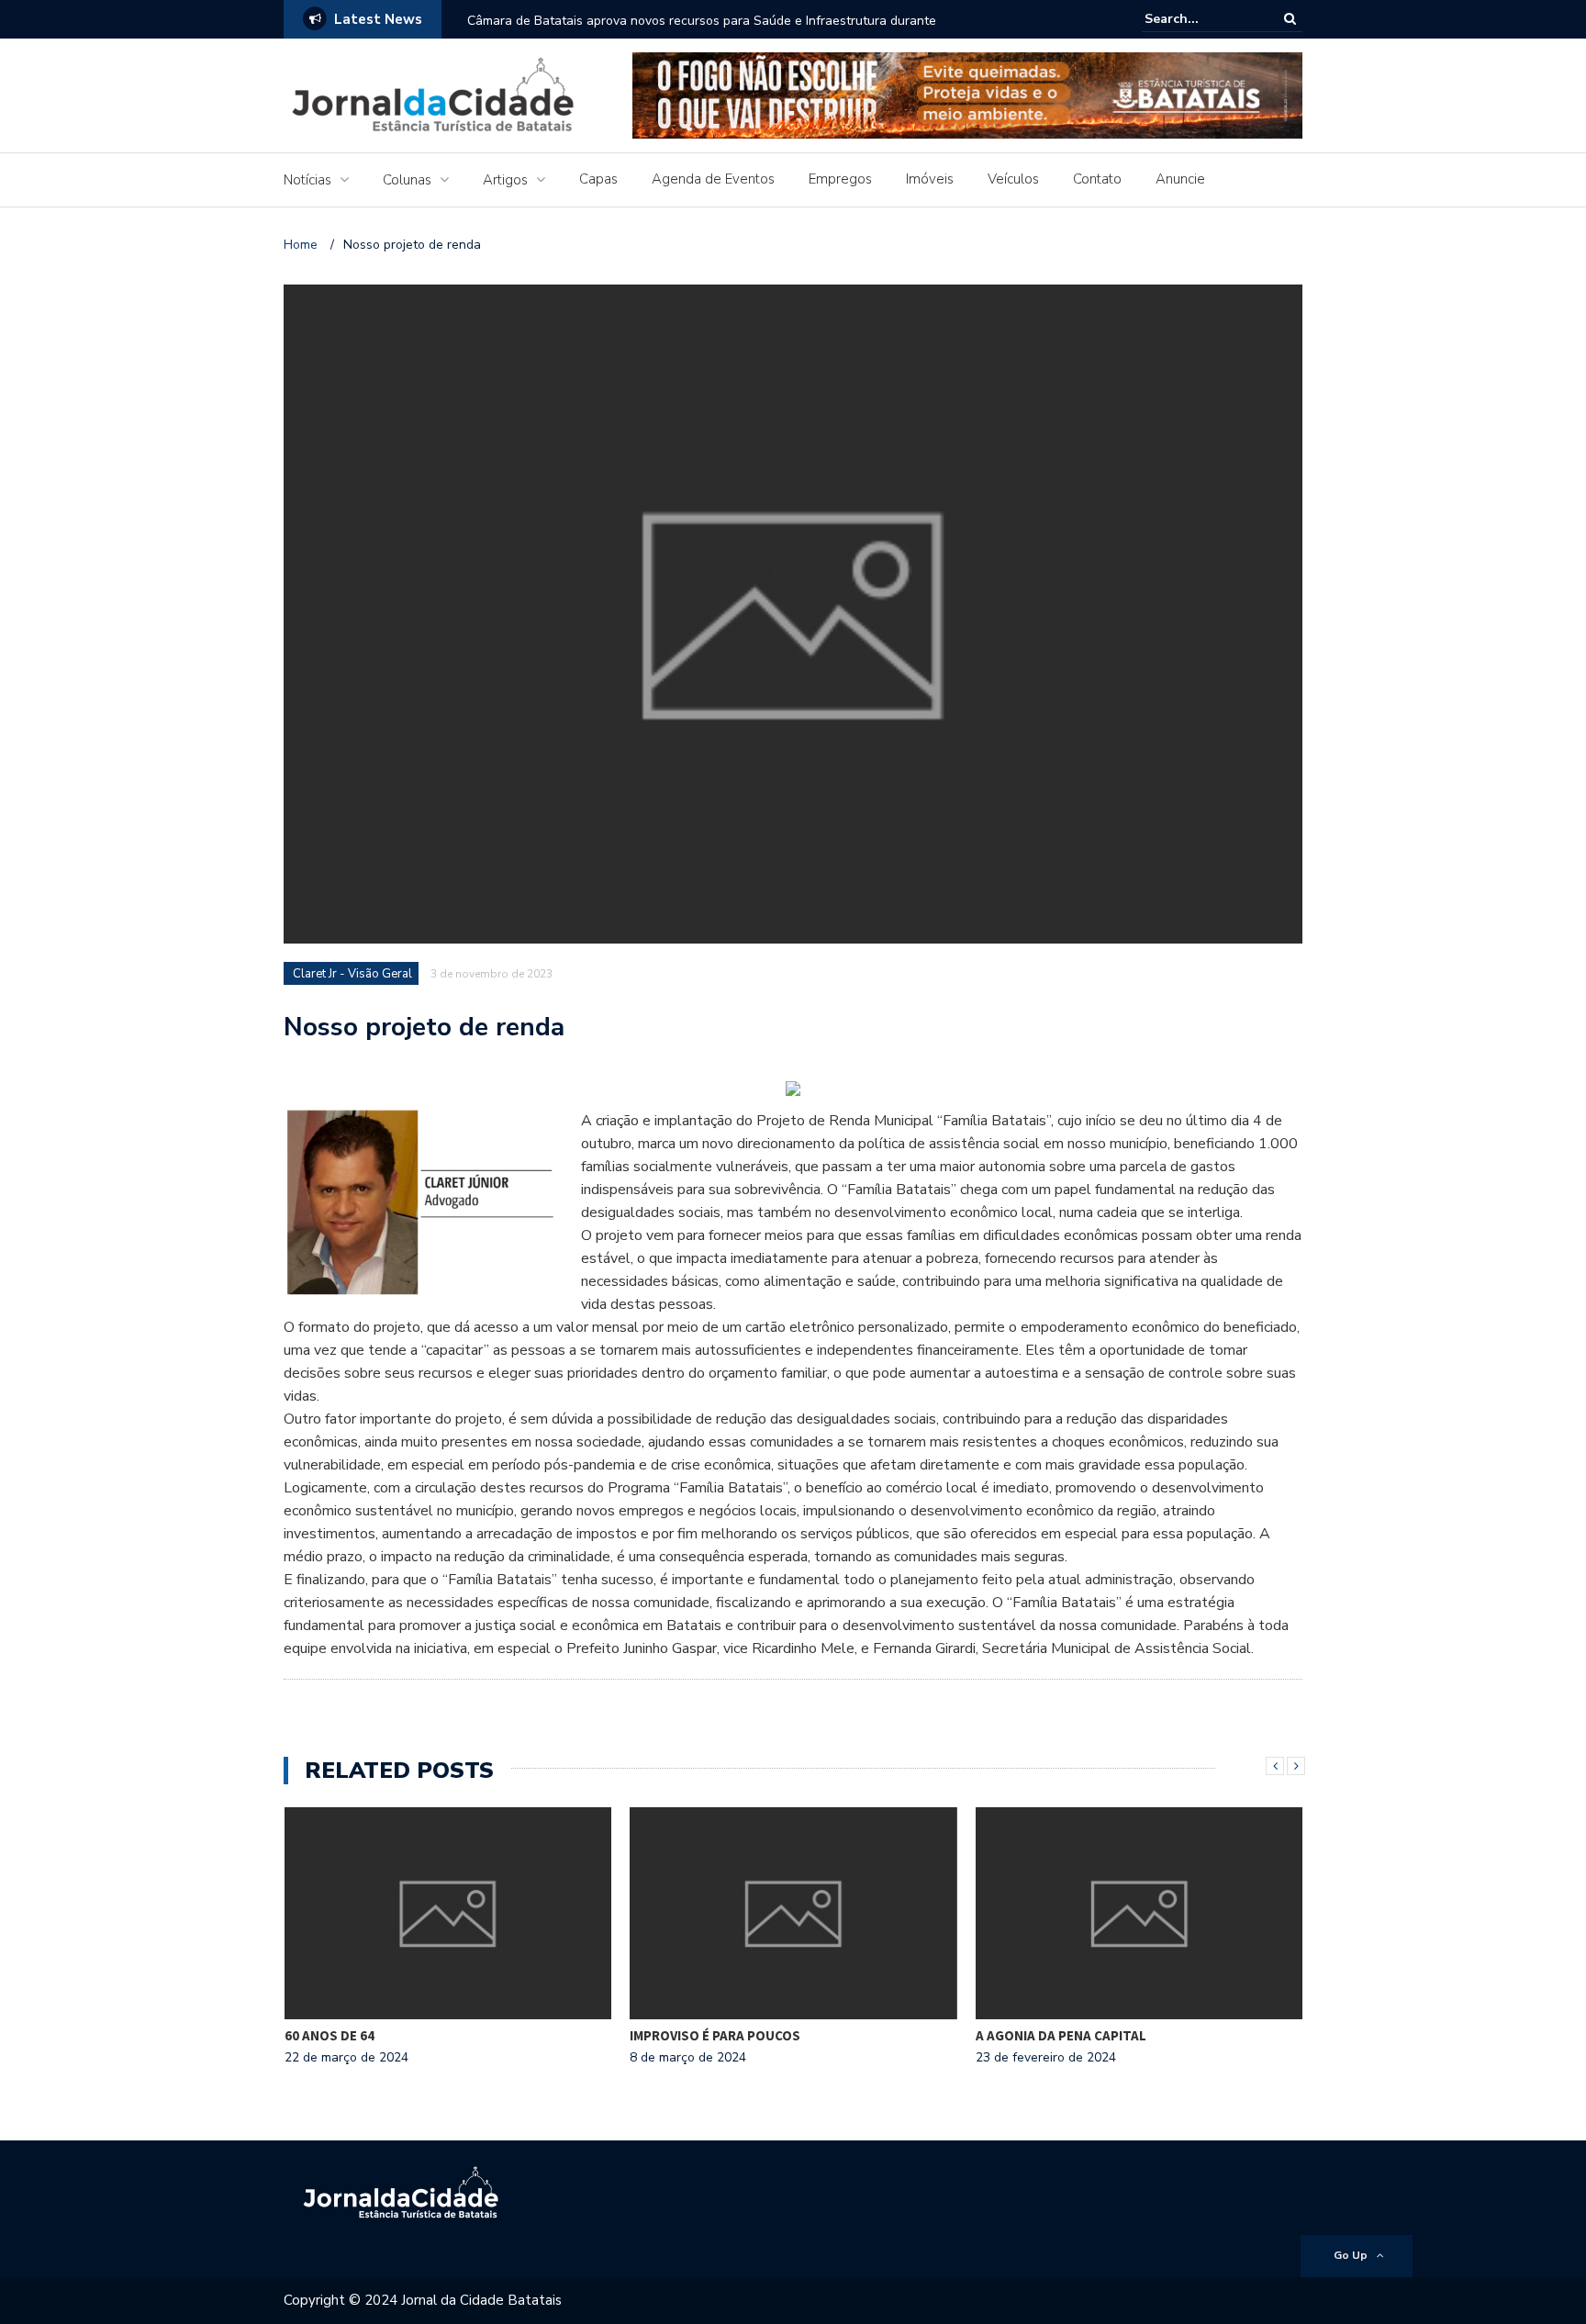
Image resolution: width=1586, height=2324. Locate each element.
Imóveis (930, 179)
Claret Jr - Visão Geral (352, 974)
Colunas (407, 180)
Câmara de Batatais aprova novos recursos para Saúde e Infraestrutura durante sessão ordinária (702, 33)
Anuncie (1180, 179)
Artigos (505, 180)
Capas (598, 179)
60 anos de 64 (329, 2035)
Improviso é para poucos (715, 2035)
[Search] (1290, 19)
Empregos (840, 179)
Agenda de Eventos (713, 179)
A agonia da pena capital (1061, 2035)
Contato (1097, 179)
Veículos (1013, 179)
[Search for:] (1201, 19)
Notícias (307, 180)
